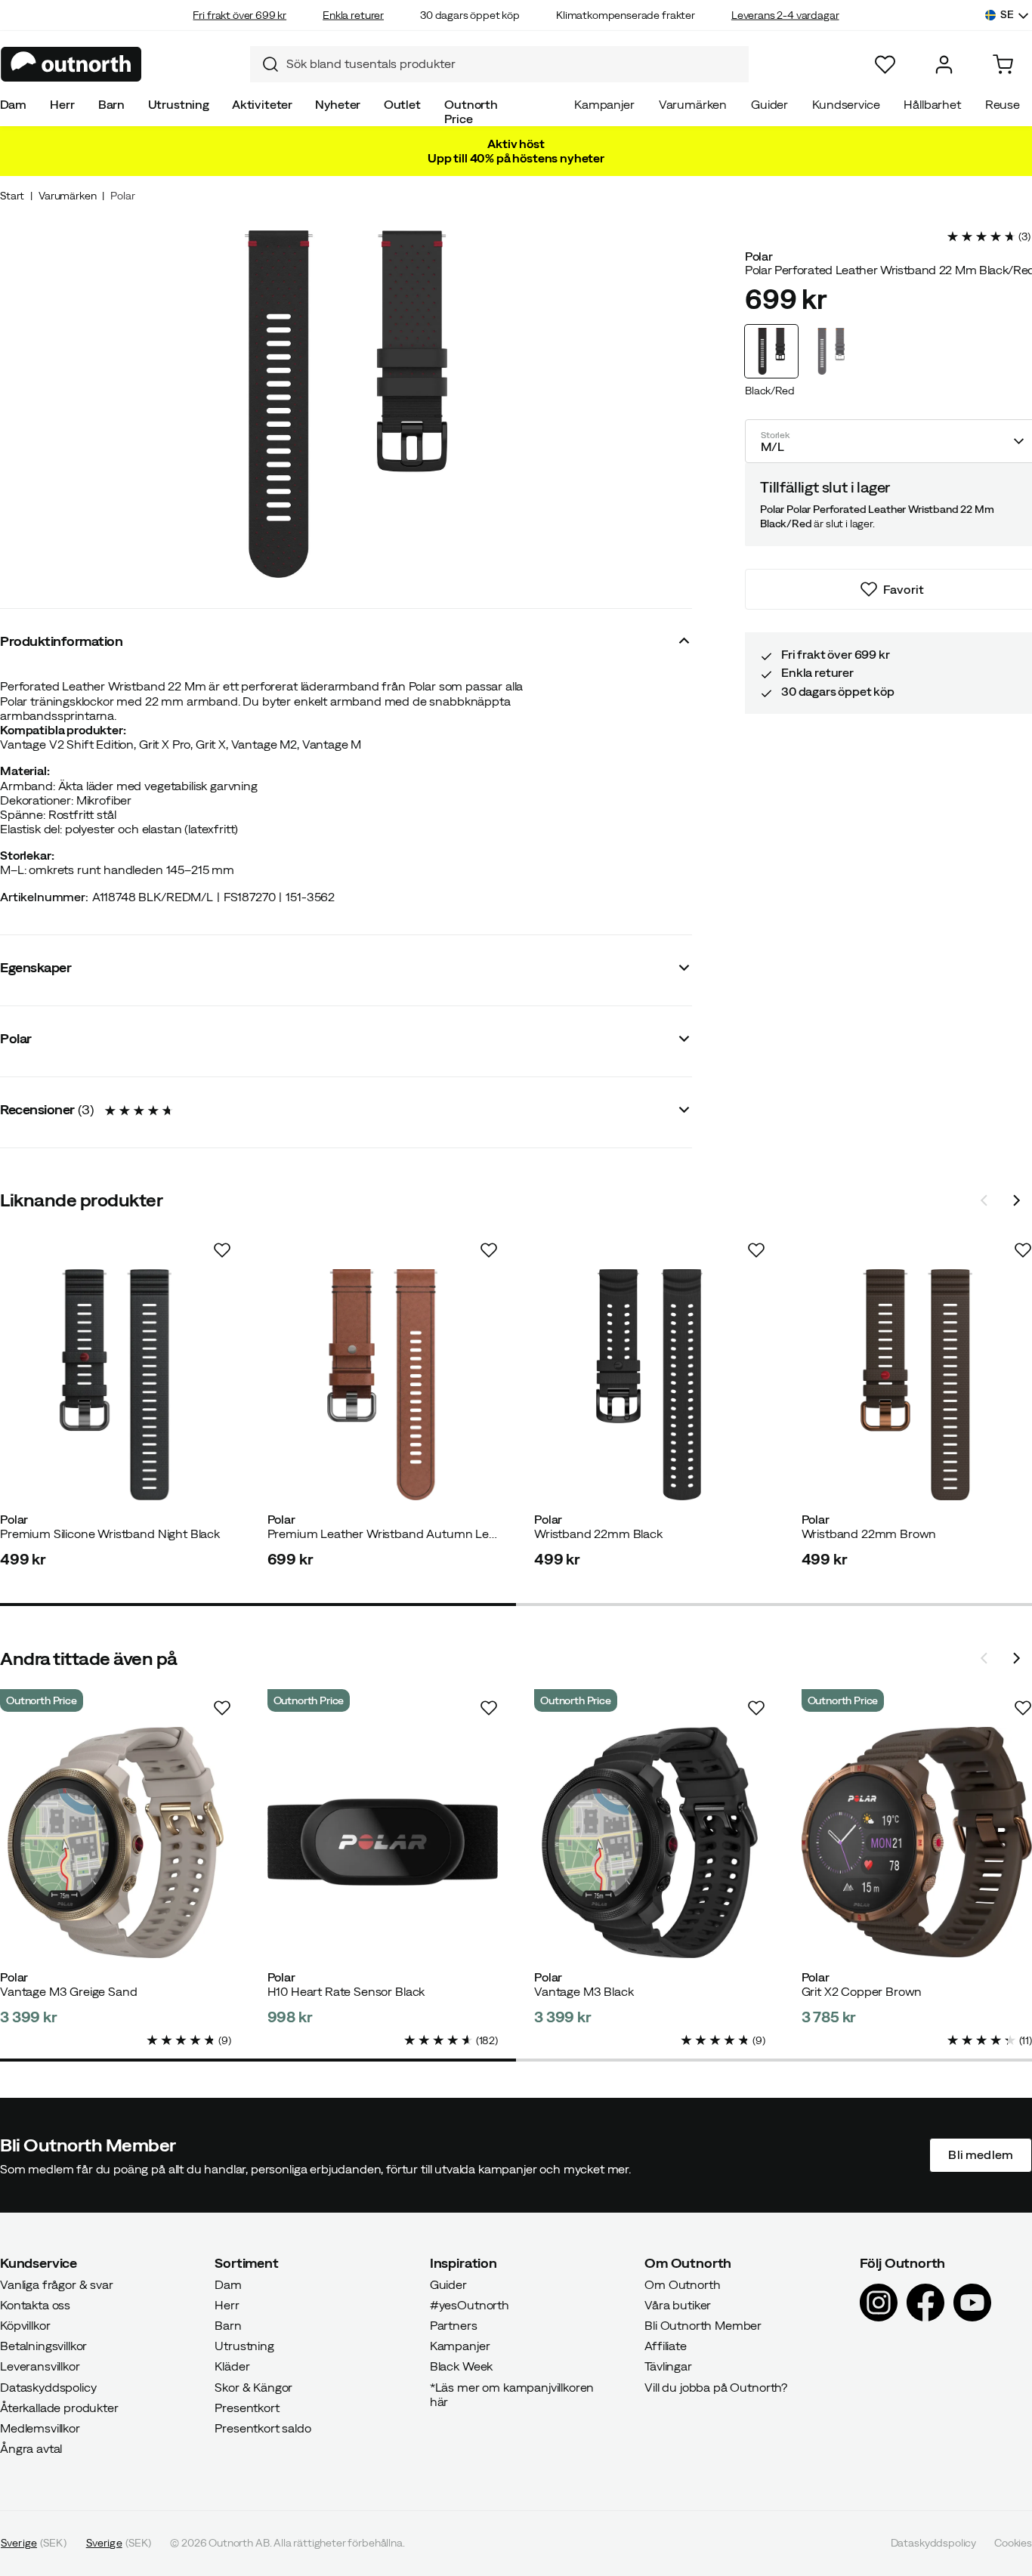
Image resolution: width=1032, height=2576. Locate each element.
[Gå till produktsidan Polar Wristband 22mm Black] (650, 1385)
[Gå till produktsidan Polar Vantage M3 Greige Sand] (116, 1842)
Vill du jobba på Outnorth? (716, 2387)
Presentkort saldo (263, 2428)
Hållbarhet (932, 104)
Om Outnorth (682, 2284)
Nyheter (338, 104)
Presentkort (247, 2408)
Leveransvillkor (40, 2367)
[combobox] (499, 64)
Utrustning (179, 104)
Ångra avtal (31, 2449)
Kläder (232, 2367)
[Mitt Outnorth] (944, 65)
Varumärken (693, 104)
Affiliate (666, 2346)
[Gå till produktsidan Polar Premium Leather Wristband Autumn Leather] (383, 1385)
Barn (111, 104)
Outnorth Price (471, 111)
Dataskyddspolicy (48, 2387)
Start (12, 196)
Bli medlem (981, 2155)
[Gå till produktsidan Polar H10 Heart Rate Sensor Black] (383, 1842)
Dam (14, 104)
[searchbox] (514, 64)
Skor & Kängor (253, 2387)
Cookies (1013, 2544)
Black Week (461, 2367)
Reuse (1003, 104)
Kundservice (846, 104)
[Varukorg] (1003, 65)
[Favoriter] (885, 65)
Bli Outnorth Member (703, 2325)
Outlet (402, 104)
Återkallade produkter (59, 2408)
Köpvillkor (25, 2325)
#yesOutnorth (470, 2305)
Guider (769, 104)
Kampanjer (604, 104)
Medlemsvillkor (40, 2428)
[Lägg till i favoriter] (222, 1250)
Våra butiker (678, 2305)
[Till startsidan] (71, 64)
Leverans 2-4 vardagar (785, 15)
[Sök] (264, 64)
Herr (62, 104)
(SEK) (34, 2544)
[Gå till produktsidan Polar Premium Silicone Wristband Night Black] (116, 1385)
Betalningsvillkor (43, 2346)
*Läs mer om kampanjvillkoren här (512, 2394)
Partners (454, 2325)
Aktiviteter (262, 104)
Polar (122, 196)
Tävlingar (668, 2367)
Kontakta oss (35, 2305)
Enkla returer (353, 15)
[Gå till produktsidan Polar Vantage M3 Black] (650, 1842)
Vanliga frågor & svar (57, 2284)
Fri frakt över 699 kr (239, 15)
